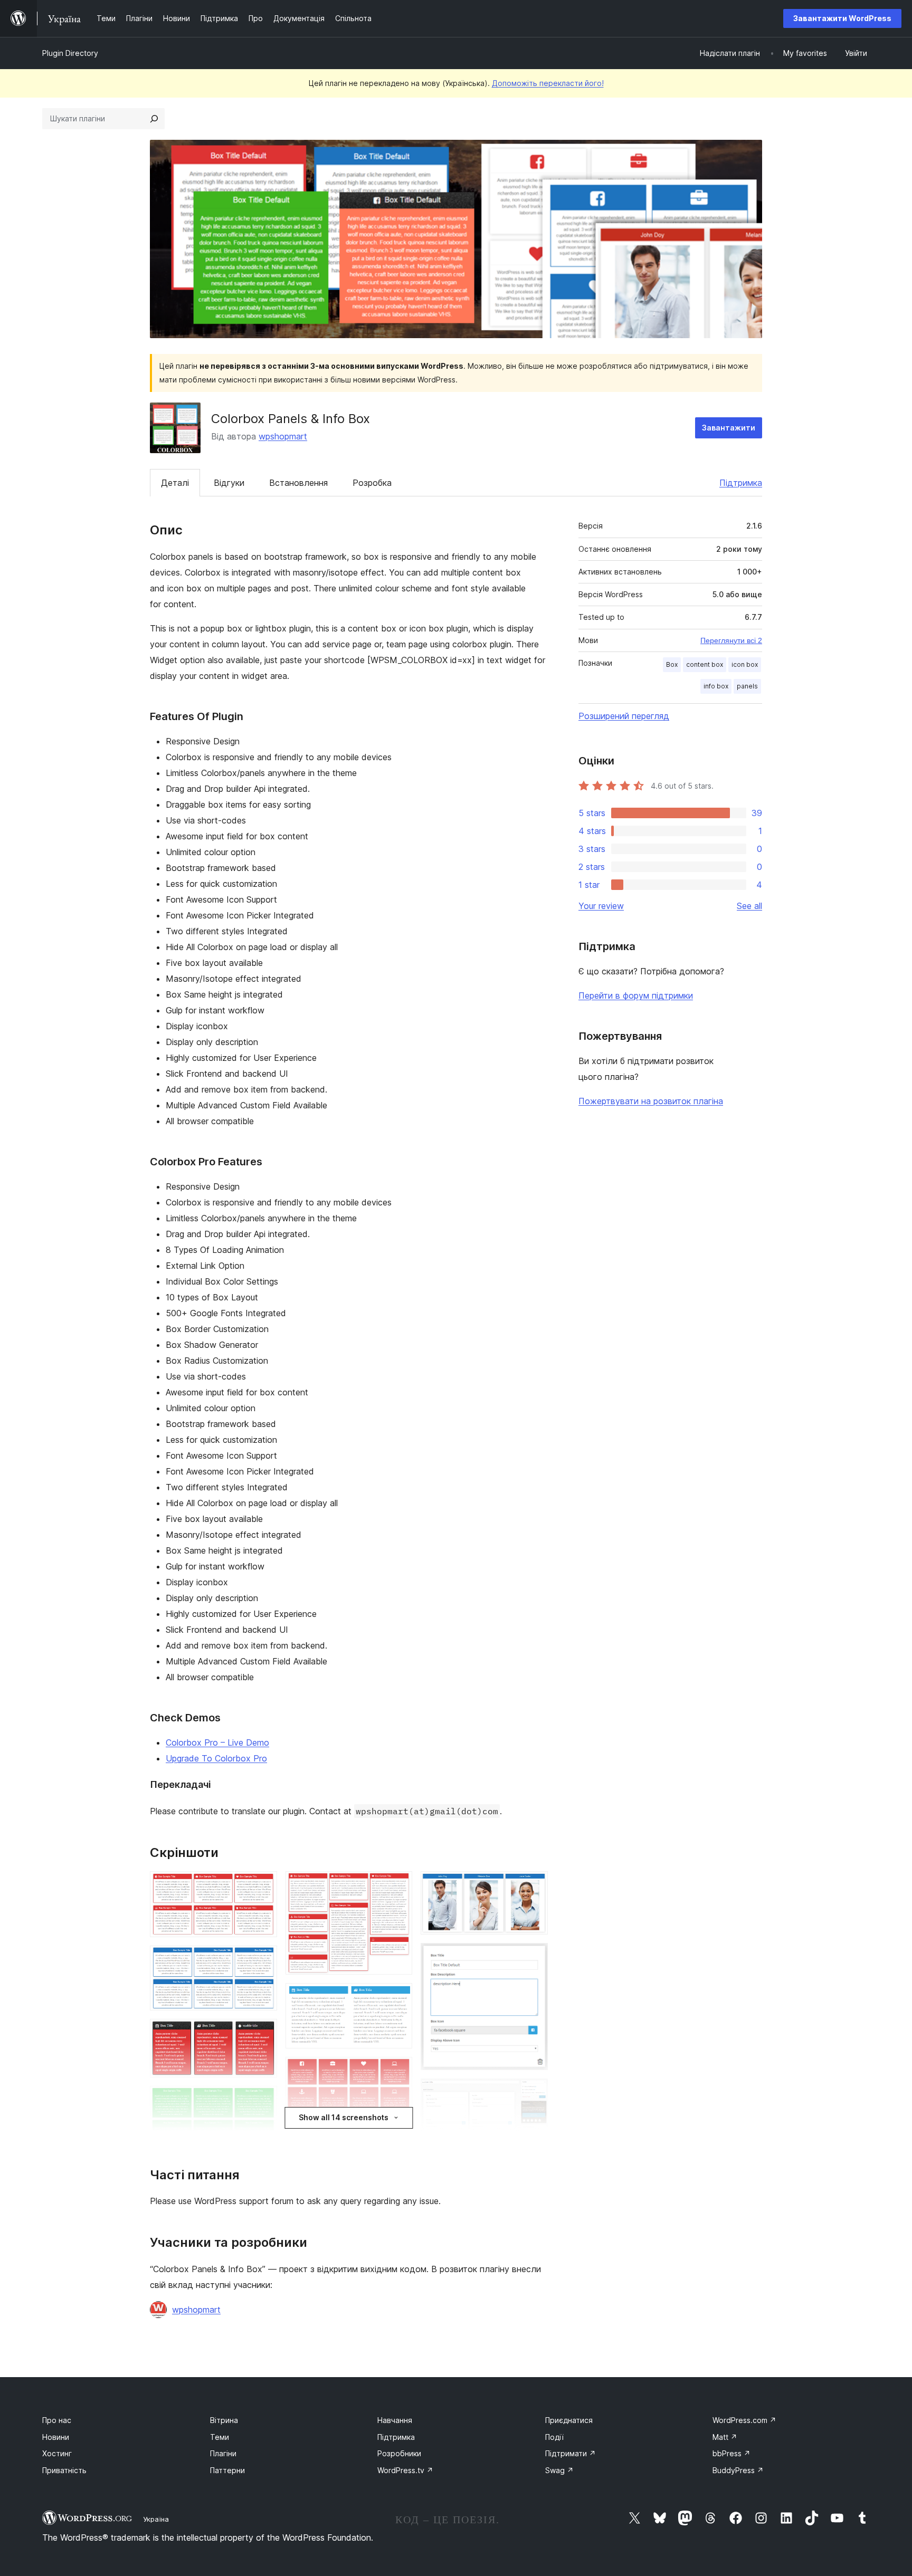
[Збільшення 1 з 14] (263, 1885)
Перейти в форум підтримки (636, 995)
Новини (56, 2437)
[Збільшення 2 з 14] (263, 1960)
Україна (156, 2519)
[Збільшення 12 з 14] (534, 1885)
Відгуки (229, 483)
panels (747, 686)
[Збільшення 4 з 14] (263, 2100)
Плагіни (223, 2453)
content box (705, 664)
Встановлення (298, 483)
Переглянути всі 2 (731, 640)
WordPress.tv (405, 2470)
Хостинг (57, 2453)
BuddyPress (738, 2470)
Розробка (372, 483)
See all (749, 906)
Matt (725, 2437)
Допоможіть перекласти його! (548, 83)
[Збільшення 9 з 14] (398, 2071)
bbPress (731, 2453)
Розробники (399, 2453)
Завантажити (729, 428)
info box (716, 686)
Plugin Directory (70, 53)
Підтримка (741, 483)
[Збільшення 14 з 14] (534, 2093)
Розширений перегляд (624, 716)
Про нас (57, 2420)
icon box (745, 664)
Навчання (395, 2420)
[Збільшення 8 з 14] (398, 1997)
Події (554, 2437)
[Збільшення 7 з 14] (398, 1885)
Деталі (175, 483)
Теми (220, 2437)
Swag (559, 2470)
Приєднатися (569, 2420)
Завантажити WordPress (842, 18)
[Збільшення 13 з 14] (534, 1957)
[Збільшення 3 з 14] (263, 2033)
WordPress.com (744, 2420)
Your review (601, 906)
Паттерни (227, 2470)
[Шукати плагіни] (154, 119)
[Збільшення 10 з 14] (398, 2138)
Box (672, 664)
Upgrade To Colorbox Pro (216, 1758)
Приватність (64, 2470)
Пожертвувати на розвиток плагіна (651, 1101)
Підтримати (571, 2453)
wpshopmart (283, 436)
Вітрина (224, 2420)
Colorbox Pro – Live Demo (217, 1742)
